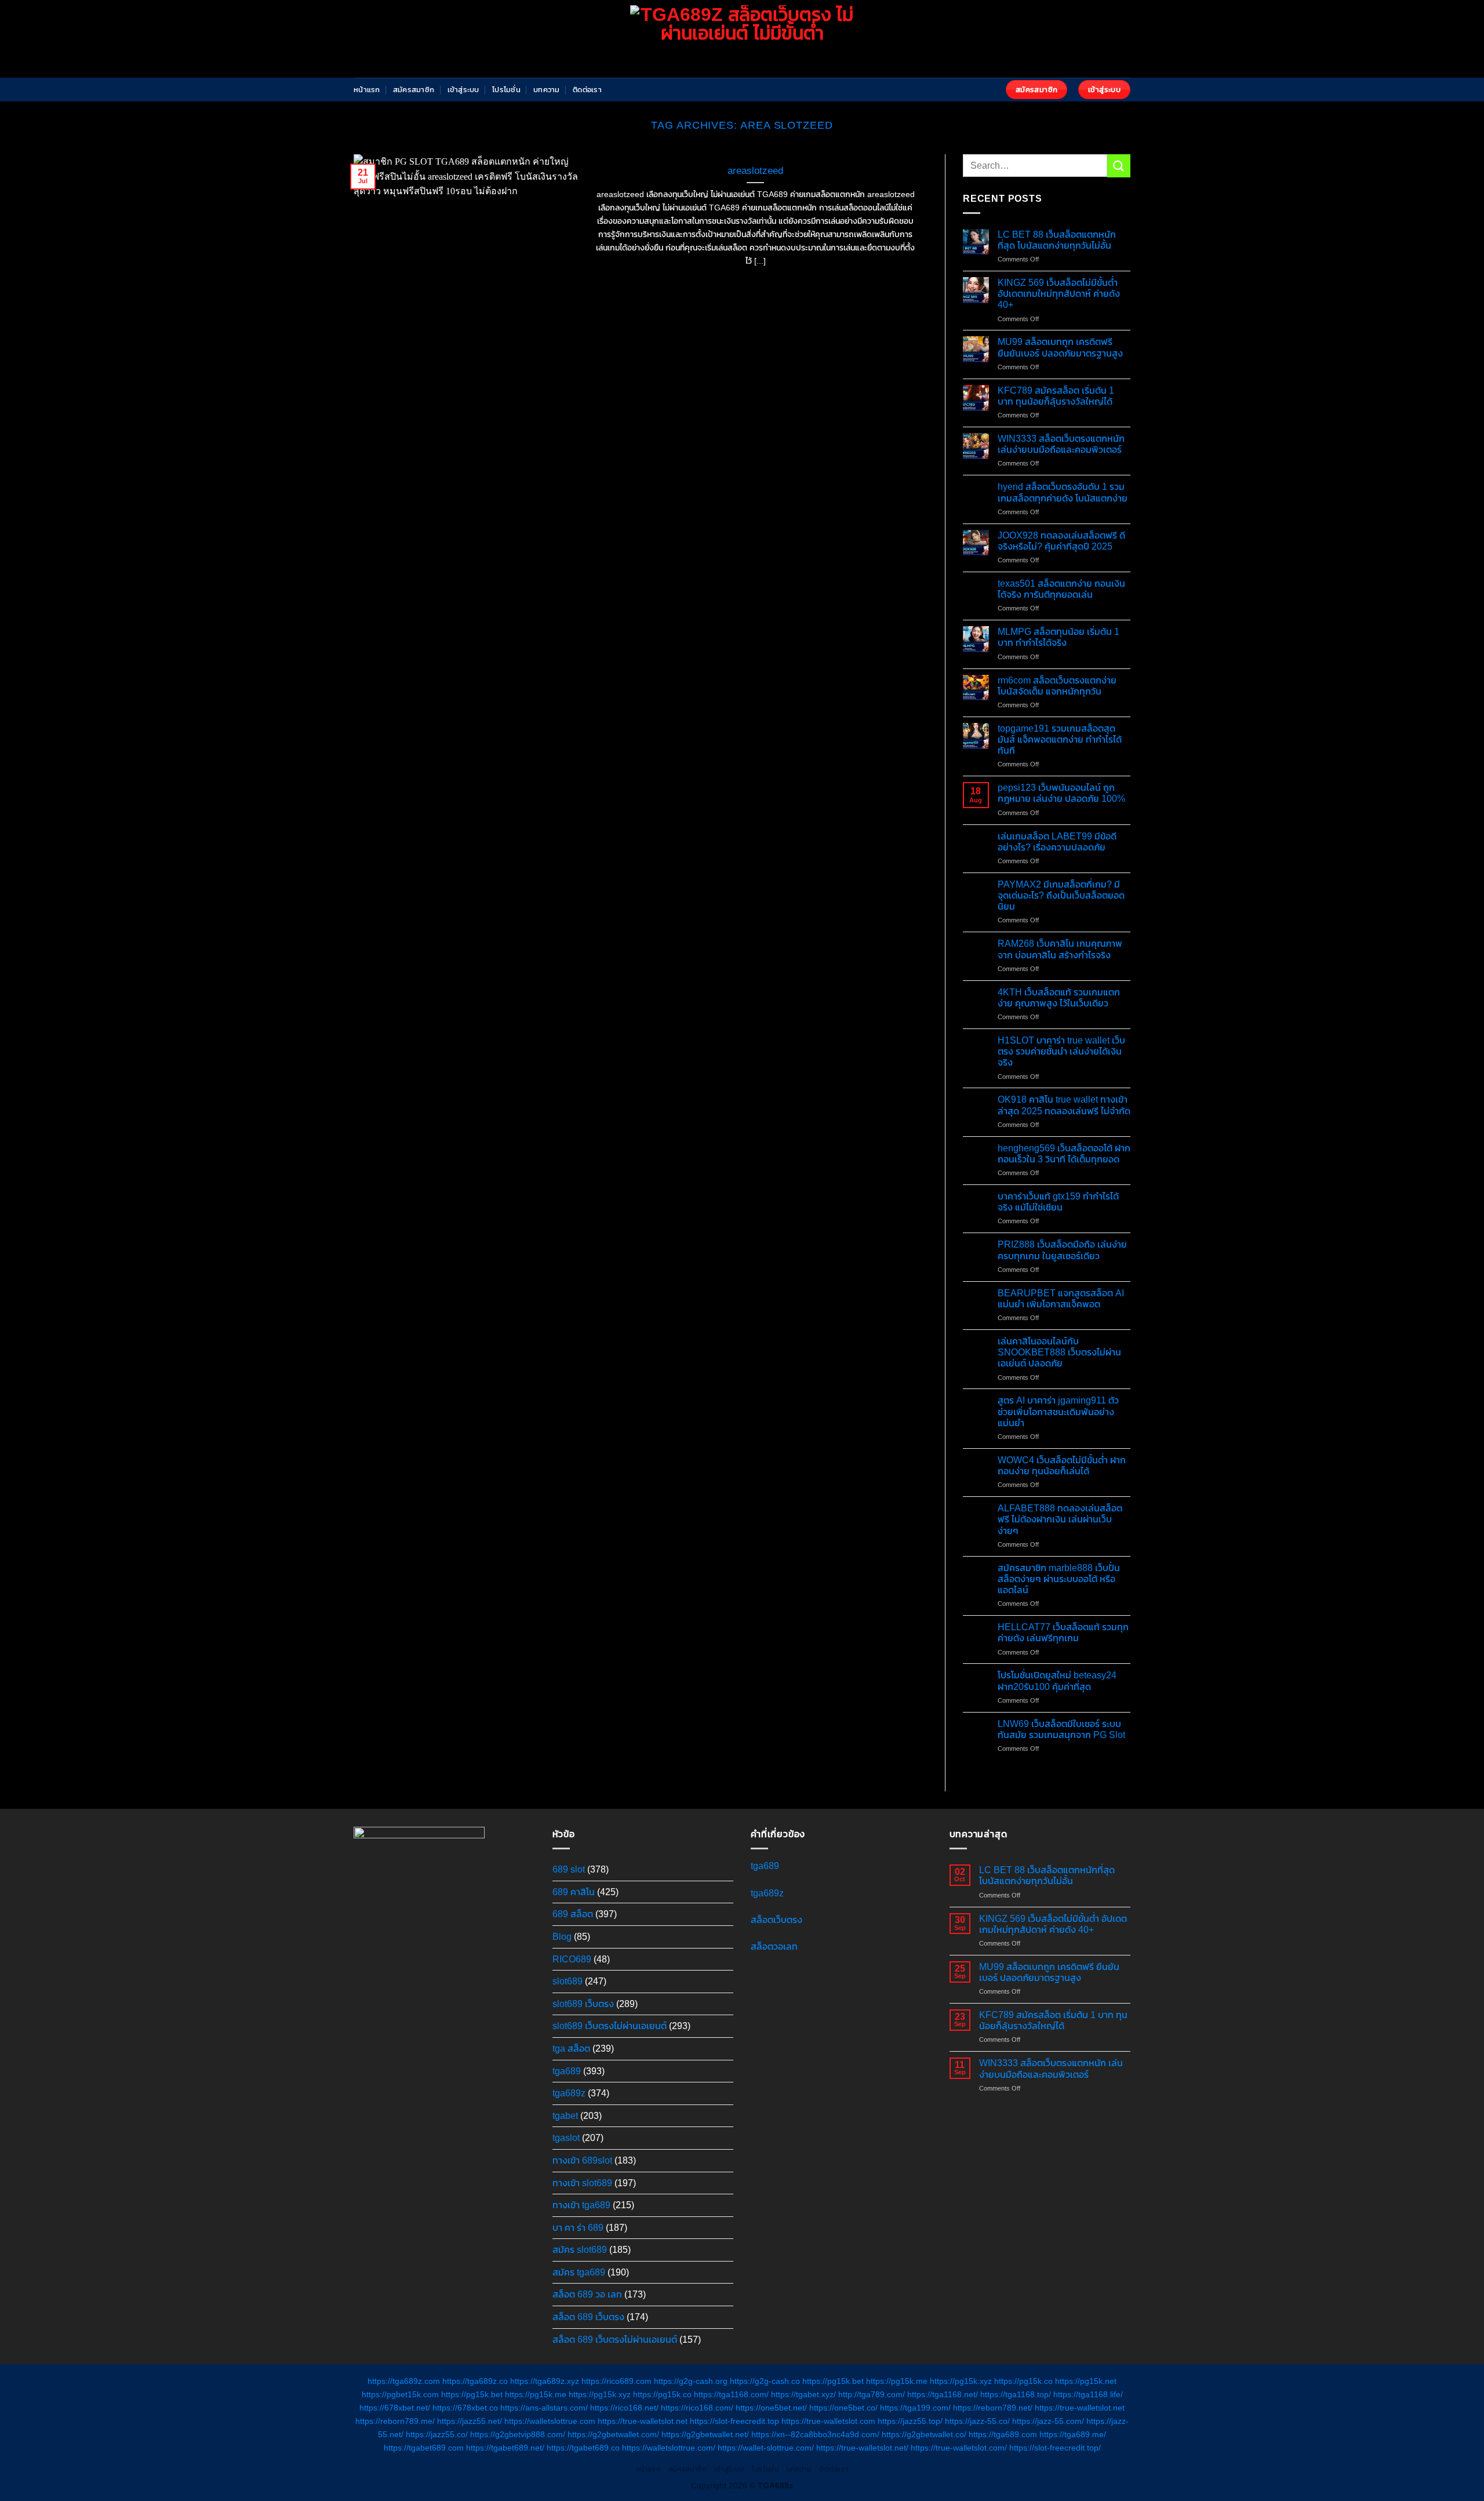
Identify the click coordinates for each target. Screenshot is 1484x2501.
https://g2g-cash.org (691, 2381)
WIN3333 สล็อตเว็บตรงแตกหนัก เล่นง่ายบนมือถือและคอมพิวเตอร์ (1061, 444)
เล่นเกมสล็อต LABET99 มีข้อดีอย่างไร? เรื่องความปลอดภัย (1057, 842)
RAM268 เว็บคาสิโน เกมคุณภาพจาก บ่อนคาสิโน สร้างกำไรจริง (1060, 949)
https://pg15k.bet (833, 2381)
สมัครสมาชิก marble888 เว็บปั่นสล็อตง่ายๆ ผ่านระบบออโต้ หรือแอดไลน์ (1059, 1579)
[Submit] (1119, 166)
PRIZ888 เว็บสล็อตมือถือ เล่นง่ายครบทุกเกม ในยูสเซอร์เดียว (1062, 1250)
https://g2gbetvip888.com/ (518, 2434)
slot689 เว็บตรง (583, 2004)
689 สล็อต (573, 1914)
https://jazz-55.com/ (1048, 2421)
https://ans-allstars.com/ (544, 2408)
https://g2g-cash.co (765, 2381)
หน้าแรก (367, 90)
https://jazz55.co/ (437, 2434)
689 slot (569, 1869)
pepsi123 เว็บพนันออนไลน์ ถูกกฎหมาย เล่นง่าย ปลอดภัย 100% (1061, 793)
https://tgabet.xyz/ (803, 2394)
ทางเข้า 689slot (582, 2160)
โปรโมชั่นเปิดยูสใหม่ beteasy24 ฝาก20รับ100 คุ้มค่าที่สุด (1057, 1681)
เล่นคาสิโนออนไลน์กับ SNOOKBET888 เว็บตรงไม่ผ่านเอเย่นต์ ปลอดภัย (1059, 1352)
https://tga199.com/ (915, 2408)
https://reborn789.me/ (395, 2421)
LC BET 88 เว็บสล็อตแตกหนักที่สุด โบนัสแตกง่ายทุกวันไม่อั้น (1057, 240)
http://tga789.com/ (872, 2394)
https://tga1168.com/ (731, 2394)
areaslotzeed (755, 171)
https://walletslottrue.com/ (669, 2448)
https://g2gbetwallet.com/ (613, 2434)
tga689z (569, 2093)
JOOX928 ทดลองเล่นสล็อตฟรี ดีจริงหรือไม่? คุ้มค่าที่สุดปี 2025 (1061, 541)
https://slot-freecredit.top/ (1055, 2448)
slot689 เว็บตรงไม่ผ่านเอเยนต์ (610, 2026)
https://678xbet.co (465, 2408)
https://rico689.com (616, 2381)
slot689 (568, 1981)
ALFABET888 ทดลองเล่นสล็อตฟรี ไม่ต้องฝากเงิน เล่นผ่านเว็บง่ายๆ (1060, 1519)
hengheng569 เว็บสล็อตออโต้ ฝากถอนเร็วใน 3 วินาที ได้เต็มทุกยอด (1064, 1154)
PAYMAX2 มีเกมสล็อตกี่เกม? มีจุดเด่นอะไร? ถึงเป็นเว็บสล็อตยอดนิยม (1061, 895)
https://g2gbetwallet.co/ (924, 2434)
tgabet (565, 2116)
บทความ (547, 90)
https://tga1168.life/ (1088, 2394)
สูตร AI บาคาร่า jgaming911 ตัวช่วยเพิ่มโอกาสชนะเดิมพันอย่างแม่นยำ (1058, 1411)
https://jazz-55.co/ (977, 2421)
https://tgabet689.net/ (505, 2448)
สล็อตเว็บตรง (776, 1920)
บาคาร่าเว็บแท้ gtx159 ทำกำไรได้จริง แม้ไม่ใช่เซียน (1058, 1202)
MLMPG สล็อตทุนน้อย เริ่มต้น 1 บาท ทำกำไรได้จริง (1059, 637)
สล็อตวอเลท (774, 1946)
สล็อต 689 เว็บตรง (588, 2317)
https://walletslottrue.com (550, 2421)
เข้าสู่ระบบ (463, 90)
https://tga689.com (1003, 2434)
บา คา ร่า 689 (578, 2228)
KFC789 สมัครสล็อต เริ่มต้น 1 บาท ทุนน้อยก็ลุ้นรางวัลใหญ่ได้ (1056, 396)
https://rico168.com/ (697, 2408)
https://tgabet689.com (424, 2448)
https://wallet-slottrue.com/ (766, 2448)
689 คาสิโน (574, 1892)
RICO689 (572, 1959)
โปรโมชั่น (506, 90)
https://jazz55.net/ (470, 2421)
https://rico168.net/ (624, 2408)
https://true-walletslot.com (828, 2421)
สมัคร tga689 (579, 2272)
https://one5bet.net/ (771, 2408)
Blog (562, 1937)
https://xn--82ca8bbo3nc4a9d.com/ (815, 2434)
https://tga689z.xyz (545, 2381)
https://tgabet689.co (583, 2448)
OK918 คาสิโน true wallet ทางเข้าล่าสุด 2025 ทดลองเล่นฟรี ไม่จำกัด (1064, 1105)
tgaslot (566, 2138)
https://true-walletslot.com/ (959, 2448)
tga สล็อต (571, 2049)
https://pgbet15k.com (400, 2394)
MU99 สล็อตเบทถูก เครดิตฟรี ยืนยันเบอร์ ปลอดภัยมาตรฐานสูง (1060, 347)
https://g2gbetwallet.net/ (705, 2434)
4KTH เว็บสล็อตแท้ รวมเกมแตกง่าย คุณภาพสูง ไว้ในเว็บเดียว (1059, 998)
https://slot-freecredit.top (734, 2421)
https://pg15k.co (1023, 2381)
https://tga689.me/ (1073, 2434)
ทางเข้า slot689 (582, 2183)
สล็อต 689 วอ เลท (587, 2294)
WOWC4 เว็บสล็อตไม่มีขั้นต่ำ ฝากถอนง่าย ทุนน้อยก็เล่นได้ (1062, 1466)
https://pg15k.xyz (961, 2381)
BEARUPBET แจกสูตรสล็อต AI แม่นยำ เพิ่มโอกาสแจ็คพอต (1061, 1299)
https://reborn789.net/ (993, 2408)
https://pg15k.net (1086, 2381)
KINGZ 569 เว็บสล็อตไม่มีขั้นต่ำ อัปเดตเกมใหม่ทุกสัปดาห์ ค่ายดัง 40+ (1059, 294)
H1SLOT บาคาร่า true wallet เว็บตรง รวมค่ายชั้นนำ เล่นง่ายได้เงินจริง (1061, 1051)
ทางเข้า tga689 (581, 2205)
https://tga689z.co (475, 2381)
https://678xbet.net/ (395, 2408)
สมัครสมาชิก (414, 90)
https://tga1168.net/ (943, 2394)
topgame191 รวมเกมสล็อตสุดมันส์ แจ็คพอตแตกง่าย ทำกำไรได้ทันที (1060, 739)
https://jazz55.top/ (910, 2421)
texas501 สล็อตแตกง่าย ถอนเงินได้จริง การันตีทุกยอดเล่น (1061, 589)
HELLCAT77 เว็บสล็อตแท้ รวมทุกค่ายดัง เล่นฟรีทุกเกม (1063, 1633)
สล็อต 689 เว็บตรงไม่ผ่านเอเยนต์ (615, 2340)
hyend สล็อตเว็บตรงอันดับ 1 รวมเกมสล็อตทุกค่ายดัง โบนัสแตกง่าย (1063, 492)
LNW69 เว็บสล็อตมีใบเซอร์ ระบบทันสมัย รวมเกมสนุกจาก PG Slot (1061, 1729)
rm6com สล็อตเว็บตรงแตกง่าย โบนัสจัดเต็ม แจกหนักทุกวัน (1057, 686)
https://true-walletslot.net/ (862, 2448)
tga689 (567, 2071)
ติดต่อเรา (587, 90)
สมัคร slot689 (580, 2250)
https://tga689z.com (404, 2381)
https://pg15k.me (897, 2381)
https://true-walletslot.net (1080, 2408)
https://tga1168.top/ (1016, 2394)
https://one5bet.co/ (843, 2408)
